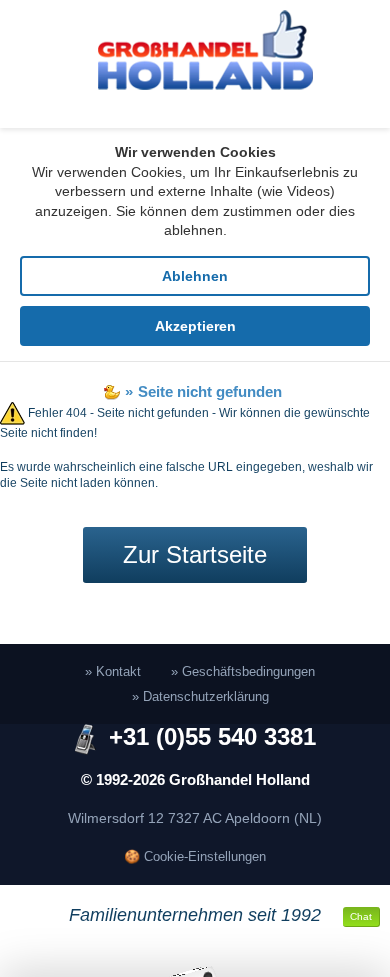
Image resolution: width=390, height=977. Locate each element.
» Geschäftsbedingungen (243, 671)
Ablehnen (195, 276)
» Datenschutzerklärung (200, 696)
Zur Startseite (195, 554)
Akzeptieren (195, 326)
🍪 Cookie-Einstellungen (195, 856)
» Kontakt (113, 671)
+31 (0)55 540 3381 (212, 737)
